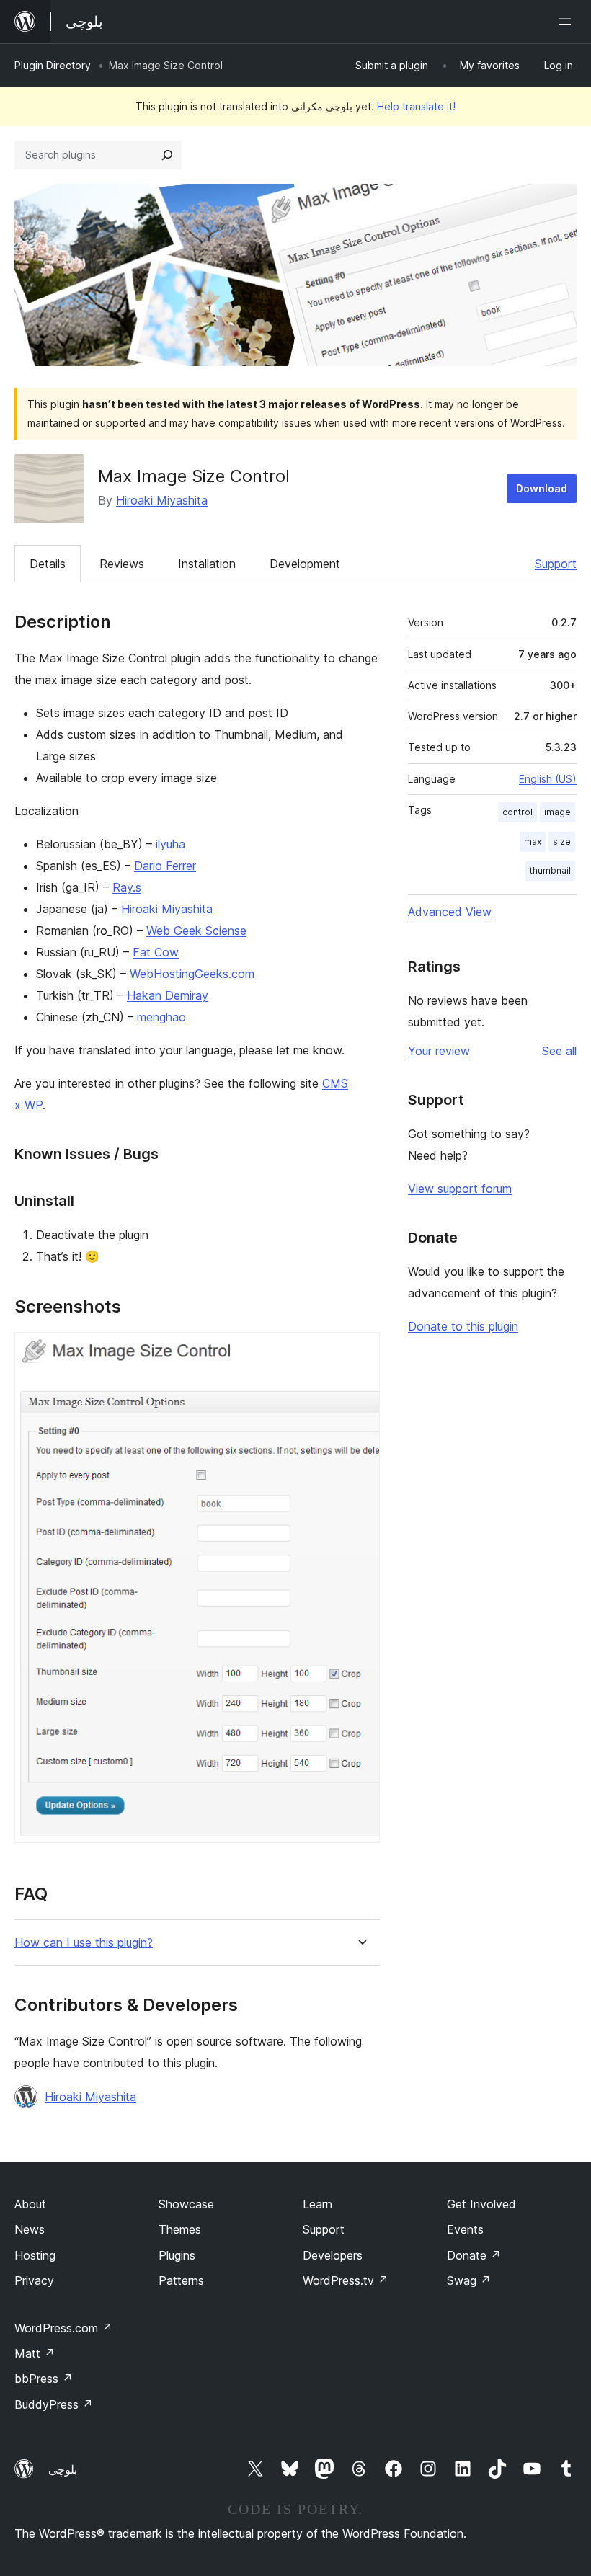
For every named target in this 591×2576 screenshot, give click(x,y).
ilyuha (170, 844)
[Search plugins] (167, 155)
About (30, 2204)
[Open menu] (568, 22)
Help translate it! (416, 106)
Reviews (122, 564)
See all (559, 1051)
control (517, 812)
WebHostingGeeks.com (192, 974)
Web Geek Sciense (196, 931)
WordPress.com (63, 2328)
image (557, 812)
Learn (317, 2204)
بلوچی (63, 2469)
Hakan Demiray (168, 995)
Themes (180, 2229)
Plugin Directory (53, 65)
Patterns (181, 2280)
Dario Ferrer (165, 866)
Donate (474, 2255)
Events (465, 2229)
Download (542, 488)
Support (556, 564)
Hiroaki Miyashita (162, 500)
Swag (469, 2280)
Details (48, 564)
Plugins (177, 2255)
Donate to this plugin (463, 1326)
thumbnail (550, 870)
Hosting (35, 2255)
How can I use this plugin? (84, 1943)
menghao (161, 1017)
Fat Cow (156, 952)
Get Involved (481, 2204)
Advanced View (450, 912)
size (562, 841)
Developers (333, 2255)
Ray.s (127, 887)
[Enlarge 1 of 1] (360, 1351)
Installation (207, 564)
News (30, 2229)
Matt (35, 2353)
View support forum (460, 1189)
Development (305, 564)
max (533, 841)
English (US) (548, 779)
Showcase (186, 2204)
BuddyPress (54, 2404)
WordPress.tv (346, 2280)
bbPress (44, 2379)
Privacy (34, 2280)
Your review (439, 1051)
